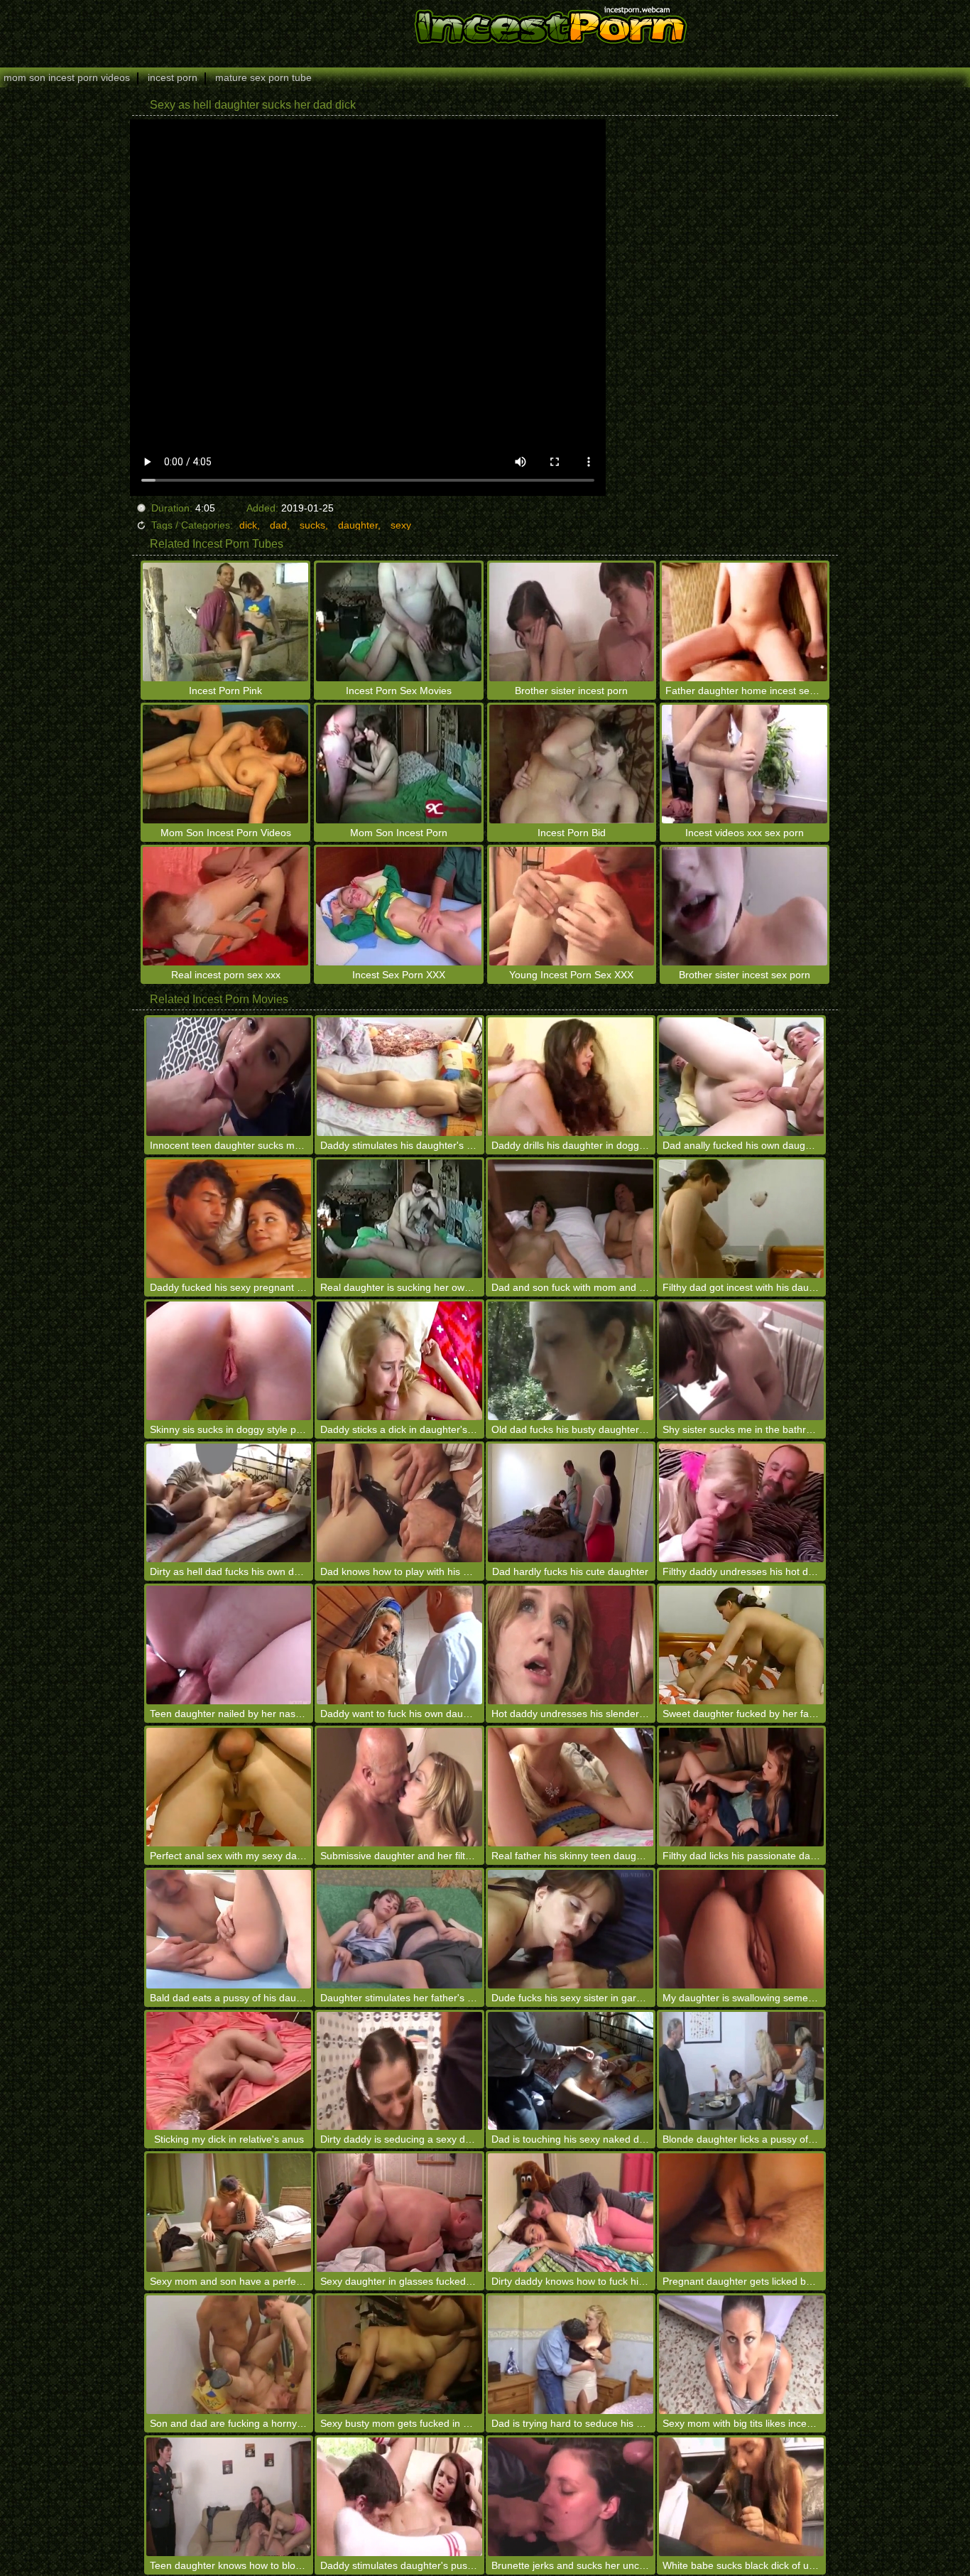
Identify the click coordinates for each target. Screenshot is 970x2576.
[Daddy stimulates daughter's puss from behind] (399, 2497)
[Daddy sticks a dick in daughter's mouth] (399, 1361)
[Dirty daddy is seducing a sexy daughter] (399, 2071)
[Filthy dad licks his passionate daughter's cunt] (742, 1787)
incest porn (173, 77)
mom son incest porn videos (67, 77)
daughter (358, 525)
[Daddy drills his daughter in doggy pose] (571, 1077)
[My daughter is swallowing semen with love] (742, 1929)
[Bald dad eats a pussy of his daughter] (229, 1929)
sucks (312, 525)
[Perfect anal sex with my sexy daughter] (229, 1787)
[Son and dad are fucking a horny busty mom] (229, 2355)
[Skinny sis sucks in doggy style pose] (229, 1361)
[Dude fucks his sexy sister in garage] (571, 1929)
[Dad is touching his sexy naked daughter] (571, 2071)
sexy (401, 525)
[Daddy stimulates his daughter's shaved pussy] (399, 1077)
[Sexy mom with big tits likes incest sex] (742, 2355)
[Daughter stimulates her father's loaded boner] (399, 1929)
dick (248, 525)
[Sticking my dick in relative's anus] (229, 2071)
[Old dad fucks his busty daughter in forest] (571, 1361)
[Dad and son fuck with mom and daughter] (571, 1219)
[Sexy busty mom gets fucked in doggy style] (399, 2355)
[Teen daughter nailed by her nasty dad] (229, 1645)
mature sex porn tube (263, 77)
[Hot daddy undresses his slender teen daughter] (571, 1645)
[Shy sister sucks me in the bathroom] (742, 1361)
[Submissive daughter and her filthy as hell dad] (399, 1787)
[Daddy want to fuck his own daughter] (399, 1645)
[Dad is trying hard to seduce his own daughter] (571, 2355)
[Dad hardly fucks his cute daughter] (571, 1503)
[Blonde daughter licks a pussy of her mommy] (742, 2071)
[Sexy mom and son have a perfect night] (229, 2213)
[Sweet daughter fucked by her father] (742, 1645)
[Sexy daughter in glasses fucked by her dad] (399, 2213)
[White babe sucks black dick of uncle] (742, 2497)
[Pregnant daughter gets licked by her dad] (742, 2213)
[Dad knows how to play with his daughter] (399, 1503)
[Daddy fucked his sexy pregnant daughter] (229, 1219)
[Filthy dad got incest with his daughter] (742, 1219)
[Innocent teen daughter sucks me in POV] (229, 1077)
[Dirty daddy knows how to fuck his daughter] (571, 2213)
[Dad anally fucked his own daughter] (742, 1077)
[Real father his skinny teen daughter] (571, 1787)
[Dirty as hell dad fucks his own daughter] (229, 1503)
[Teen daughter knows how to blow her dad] (229, 2497)
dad (278, 525)
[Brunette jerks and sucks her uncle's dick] (571, 2497)
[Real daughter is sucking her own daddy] (399, 1219)
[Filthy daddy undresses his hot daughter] (742, 1503)
